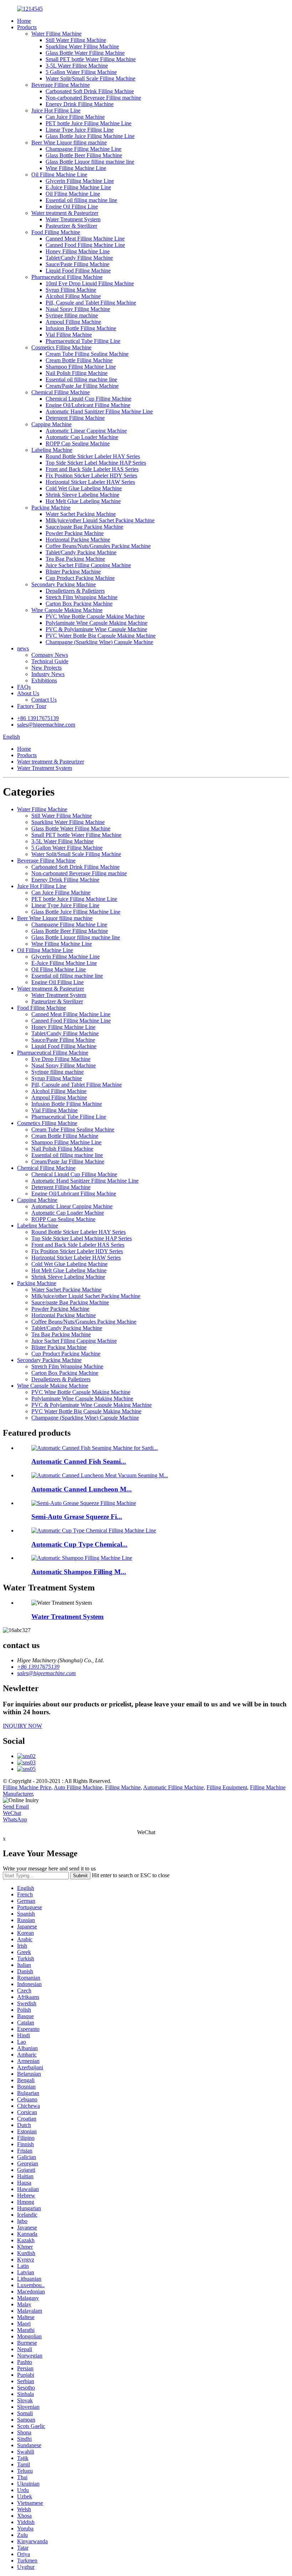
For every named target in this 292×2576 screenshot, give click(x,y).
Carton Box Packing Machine (79, 604)
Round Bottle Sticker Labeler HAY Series (93, 456)
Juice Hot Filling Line (56, 110)
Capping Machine (51, 424)
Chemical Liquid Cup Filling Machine (88, 399)
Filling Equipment (227, 1787)
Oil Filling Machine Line (59, 175)
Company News (50, 655)
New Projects (46, 668)
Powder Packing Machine (75, 533)
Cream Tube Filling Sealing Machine (87, 354)
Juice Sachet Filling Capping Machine (88, 565)
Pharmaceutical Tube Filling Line (83, 341)
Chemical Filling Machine (61, 392)
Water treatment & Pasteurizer (65, 213)
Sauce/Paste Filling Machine (77, 264)
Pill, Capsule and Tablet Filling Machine (91, 303)
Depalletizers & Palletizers (75, 591)
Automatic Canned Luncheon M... (82, 1489)
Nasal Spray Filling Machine (78, 309)
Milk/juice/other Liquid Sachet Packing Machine (100, 520)
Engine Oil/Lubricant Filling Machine (88, 405)
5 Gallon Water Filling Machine (81, 72)
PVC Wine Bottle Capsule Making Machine (95, 616)
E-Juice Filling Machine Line (78, 187)
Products (27, 27)
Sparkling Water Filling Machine (82, 46)
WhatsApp (15, 1819)
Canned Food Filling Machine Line (85, 245)
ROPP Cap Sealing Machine (78, 444)
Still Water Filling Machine (76, 40)
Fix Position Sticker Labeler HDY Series (91, 476)
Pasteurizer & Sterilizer (71, 226)
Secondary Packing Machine (64, 584)
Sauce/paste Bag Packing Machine (84, 527)
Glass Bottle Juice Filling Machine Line (90, 136)
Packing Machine (51, 508)
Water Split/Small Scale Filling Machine (90, 78)
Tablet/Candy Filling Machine (79, 258)
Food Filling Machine (56, 232)
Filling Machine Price (27, 1787)
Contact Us (44, 700)
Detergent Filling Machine (75, 418)
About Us (28, 693)
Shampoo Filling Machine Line (81, 367)
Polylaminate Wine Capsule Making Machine (97, 623)
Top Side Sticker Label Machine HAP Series (96, 463)
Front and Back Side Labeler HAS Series (92, 469)
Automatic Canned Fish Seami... (79, 1461)
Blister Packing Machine (73, 572)
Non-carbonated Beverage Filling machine (93, 98)
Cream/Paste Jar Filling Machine (82, 386)
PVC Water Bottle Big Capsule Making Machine (101, 636)
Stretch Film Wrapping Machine (82, 597)
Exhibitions (44, 680)
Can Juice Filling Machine (75, 117)
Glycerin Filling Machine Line (80, 181)
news (23, 648)
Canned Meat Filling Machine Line (85, 239)
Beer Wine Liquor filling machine (69, 142)
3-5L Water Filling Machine (77, 66)
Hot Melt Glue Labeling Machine (83, 501)
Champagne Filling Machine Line (84, 149)
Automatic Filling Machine (173, 1787)
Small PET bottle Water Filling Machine (91, 59)
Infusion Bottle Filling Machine (81, 328)
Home (24, 21)
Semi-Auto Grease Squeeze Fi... (77, 1517)
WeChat (12, 1813)
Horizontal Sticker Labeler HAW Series (90, 482)
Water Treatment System (73, 219)
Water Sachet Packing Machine (81, 514)
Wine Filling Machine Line (76, 168)
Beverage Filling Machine (61, 85)
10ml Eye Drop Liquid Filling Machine (90, 283)
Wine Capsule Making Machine (67, 610)
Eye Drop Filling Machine (61, 1059)
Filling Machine (123, 1787)
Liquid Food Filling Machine (78, 271)
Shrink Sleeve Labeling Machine (82, 495)
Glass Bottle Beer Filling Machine (84, 155)
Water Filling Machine (56, 34)
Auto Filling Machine (78, 1787)
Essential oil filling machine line (81, 200)
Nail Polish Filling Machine (77, 373)
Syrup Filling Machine (71, 290)
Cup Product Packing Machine (80, 578)
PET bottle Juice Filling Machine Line (88, 123)
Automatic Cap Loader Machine (82, 437)
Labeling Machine (52, 450)
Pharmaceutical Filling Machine (67, 277)
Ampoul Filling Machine (73, 322)
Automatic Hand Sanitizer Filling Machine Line (99, 411)
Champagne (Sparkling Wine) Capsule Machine (99, 642)
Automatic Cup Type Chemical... (79, 1544)
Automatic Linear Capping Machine (86, 431)
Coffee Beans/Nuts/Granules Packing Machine (98, 546)
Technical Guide (50, 661)
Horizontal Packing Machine (78, 540)
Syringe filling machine (72, 315)
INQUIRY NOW (22, 1726)
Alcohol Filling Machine (73, 296)
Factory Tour (32, 706)
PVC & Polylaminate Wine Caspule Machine (96, 629)
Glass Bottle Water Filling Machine (85, 53)
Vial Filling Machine (69, 335)
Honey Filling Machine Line (78, 251)
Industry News (48, 674)
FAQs (24, 687)
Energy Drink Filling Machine (80, 104)
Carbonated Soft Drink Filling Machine (90, 91)
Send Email (16, 1807)
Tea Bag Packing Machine (75, 559)
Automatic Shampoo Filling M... (79, 1572)
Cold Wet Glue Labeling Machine (84, 488)
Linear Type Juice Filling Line (80, 130)
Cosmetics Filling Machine (61, 347)
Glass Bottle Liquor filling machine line (90, 162)
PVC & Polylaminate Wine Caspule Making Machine (92, 1405)
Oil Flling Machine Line (73, 194)
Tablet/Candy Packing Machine (81, 552)
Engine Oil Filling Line (72, 207)
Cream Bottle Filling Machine (79, 360)
